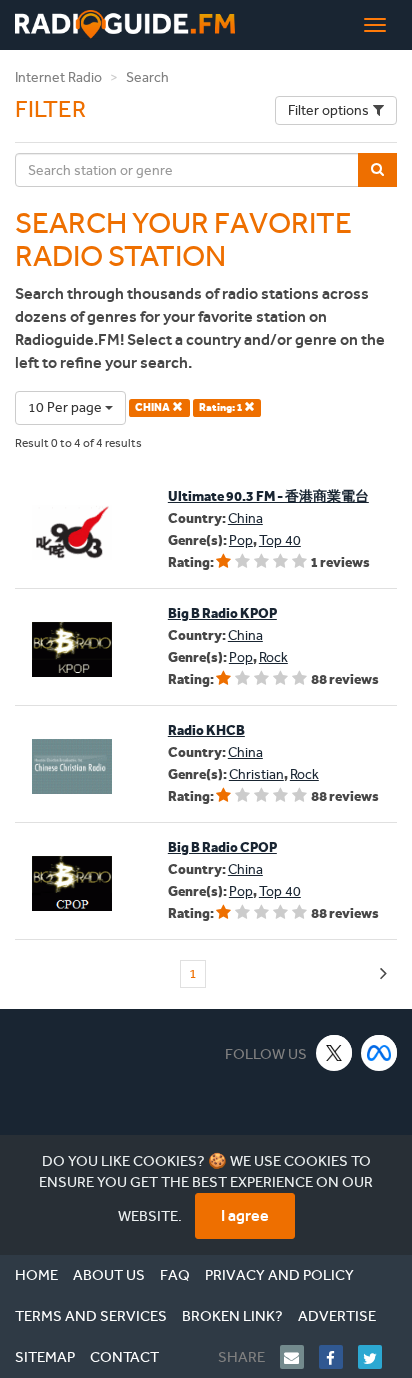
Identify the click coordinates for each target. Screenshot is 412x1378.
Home (36, 1275)
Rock (273, 657)
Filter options (328, 110)
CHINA (153, 407)
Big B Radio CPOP (222, 847)
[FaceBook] (338, 1357)
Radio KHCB (206, 730)
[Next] (383, 974)
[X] (334, 1052)
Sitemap (45, 1357)
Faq (175, 1275)
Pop (241, 540)
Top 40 (280, 540)
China (245, 518)
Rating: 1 (221, 407)
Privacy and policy (279, 1275)
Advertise (337, 1316)
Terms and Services (91, 1316)
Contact (124, 1357)
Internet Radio (58, 77)
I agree (245, 1215)
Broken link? (232, 1316)
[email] (299, 1357)
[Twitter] (377, 1357)
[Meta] (379, 1052)
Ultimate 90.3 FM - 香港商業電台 (268, 496)
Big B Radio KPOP (222, 613)
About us (109, 1275)
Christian (256, 774)
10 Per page (66, 407)
